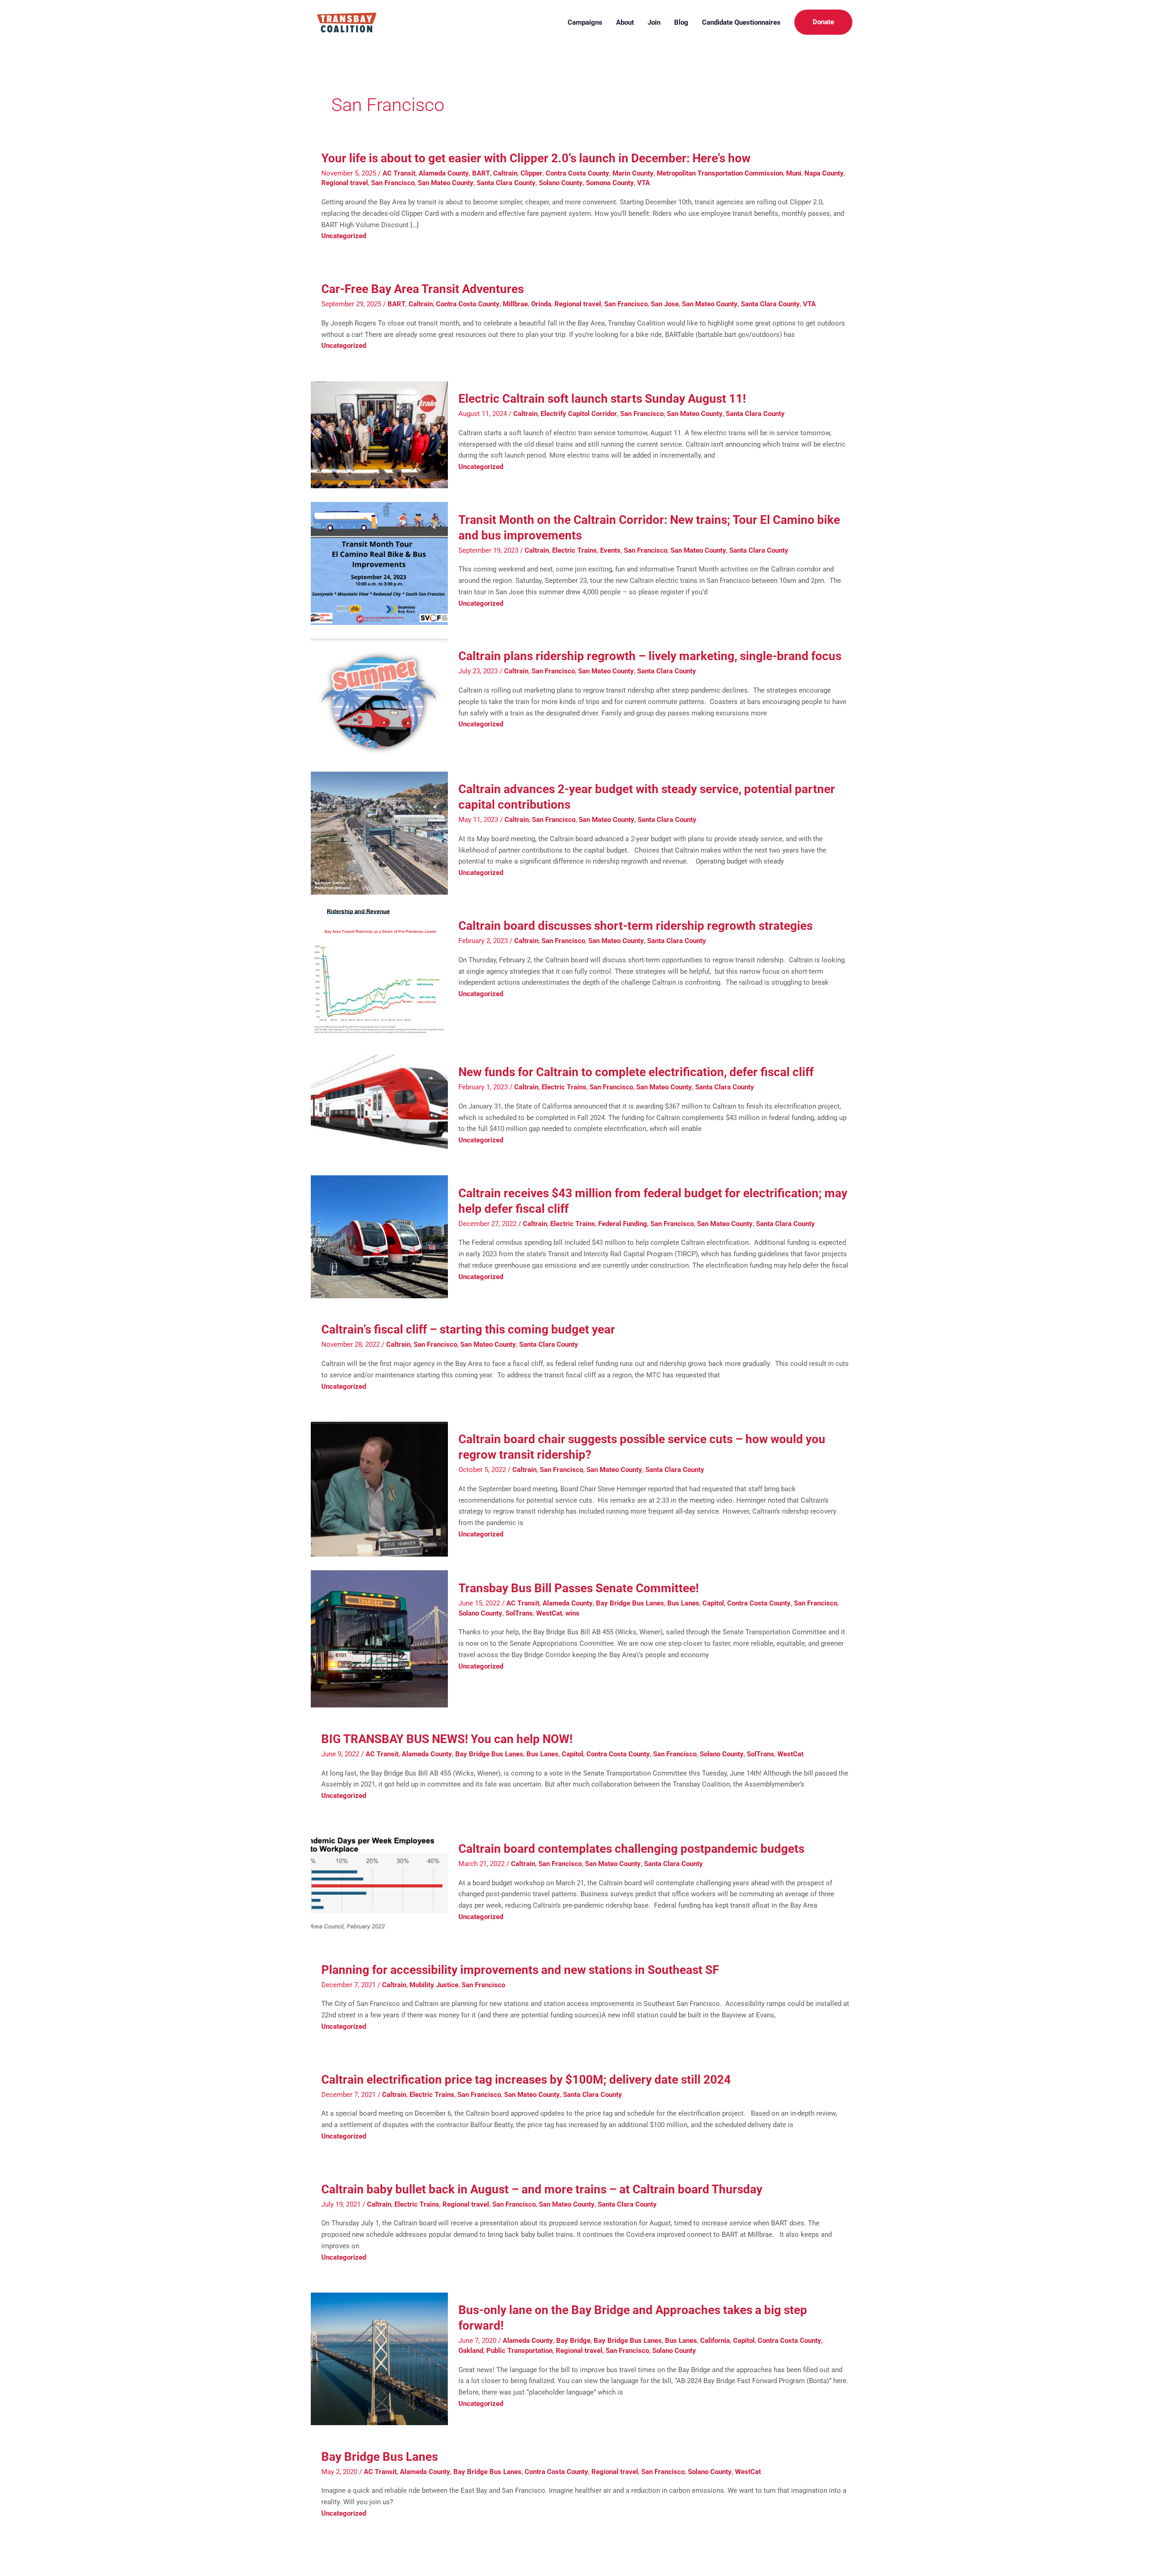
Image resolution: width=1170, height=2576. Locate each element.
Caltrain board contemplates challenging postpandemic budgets (631, 1849)
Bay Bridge (573, 2341)
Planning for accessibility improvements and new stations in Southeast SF (520, 1970)
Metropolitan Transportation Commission (720, 173)
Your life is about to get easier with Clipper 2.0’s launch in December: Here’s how (537, 158)
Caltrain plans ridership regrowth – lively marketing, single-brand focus (650, 656)
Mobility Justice (434, 1985)
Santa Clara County (506, 183)
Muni (794, 173)
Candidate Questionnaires (741, 22)
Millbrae (515, 304)
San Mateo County (446, 183)
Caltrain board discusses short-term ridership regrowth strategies (636, 926)
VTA (643, 183)
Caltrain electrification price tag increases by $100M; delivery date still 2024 (526, 2080)
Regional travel (345, 183)
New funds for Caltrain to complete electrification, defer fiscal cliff (637, 1072)
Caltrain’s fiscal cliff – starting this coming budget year (468, 1329)
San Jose (665, 304)
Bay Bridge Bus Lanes (630, 1603)
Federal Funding (623, 1224)
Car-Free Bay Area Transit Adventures (423, 289)
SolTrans (519, 1613)
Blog (681, 22)
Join (654, 22)
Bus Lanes (683, 1603)
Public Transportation (519, 2351)
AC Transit (399, 173)
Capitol (713, 1603)
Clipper (532, 173)
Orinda (541, 304)
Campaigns (585, 22)
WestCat (549, 1613)
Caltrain (505, 173)
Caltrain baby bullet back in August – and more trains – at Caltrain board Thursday (542, 2189)
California (715, 2341)
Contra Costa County (577, 173)
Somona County (610, 183)
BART (481, 173)
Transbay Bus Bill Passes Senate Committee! (579, 1588)
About (625, 22)
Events (610, 550)
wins (572, 1613)
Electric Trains (574, 550)
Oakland (471, 2351)
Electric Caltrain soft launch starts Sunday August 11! (602, 399)
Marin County (633, 173)
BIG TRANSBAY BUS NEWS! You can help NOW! (447, 1739)
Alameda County (444, 173)
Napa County (824, 173)
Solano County (561, 183)
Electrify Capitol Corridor (579, 414)
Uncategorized (344, 236)
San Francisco (393, 183)
